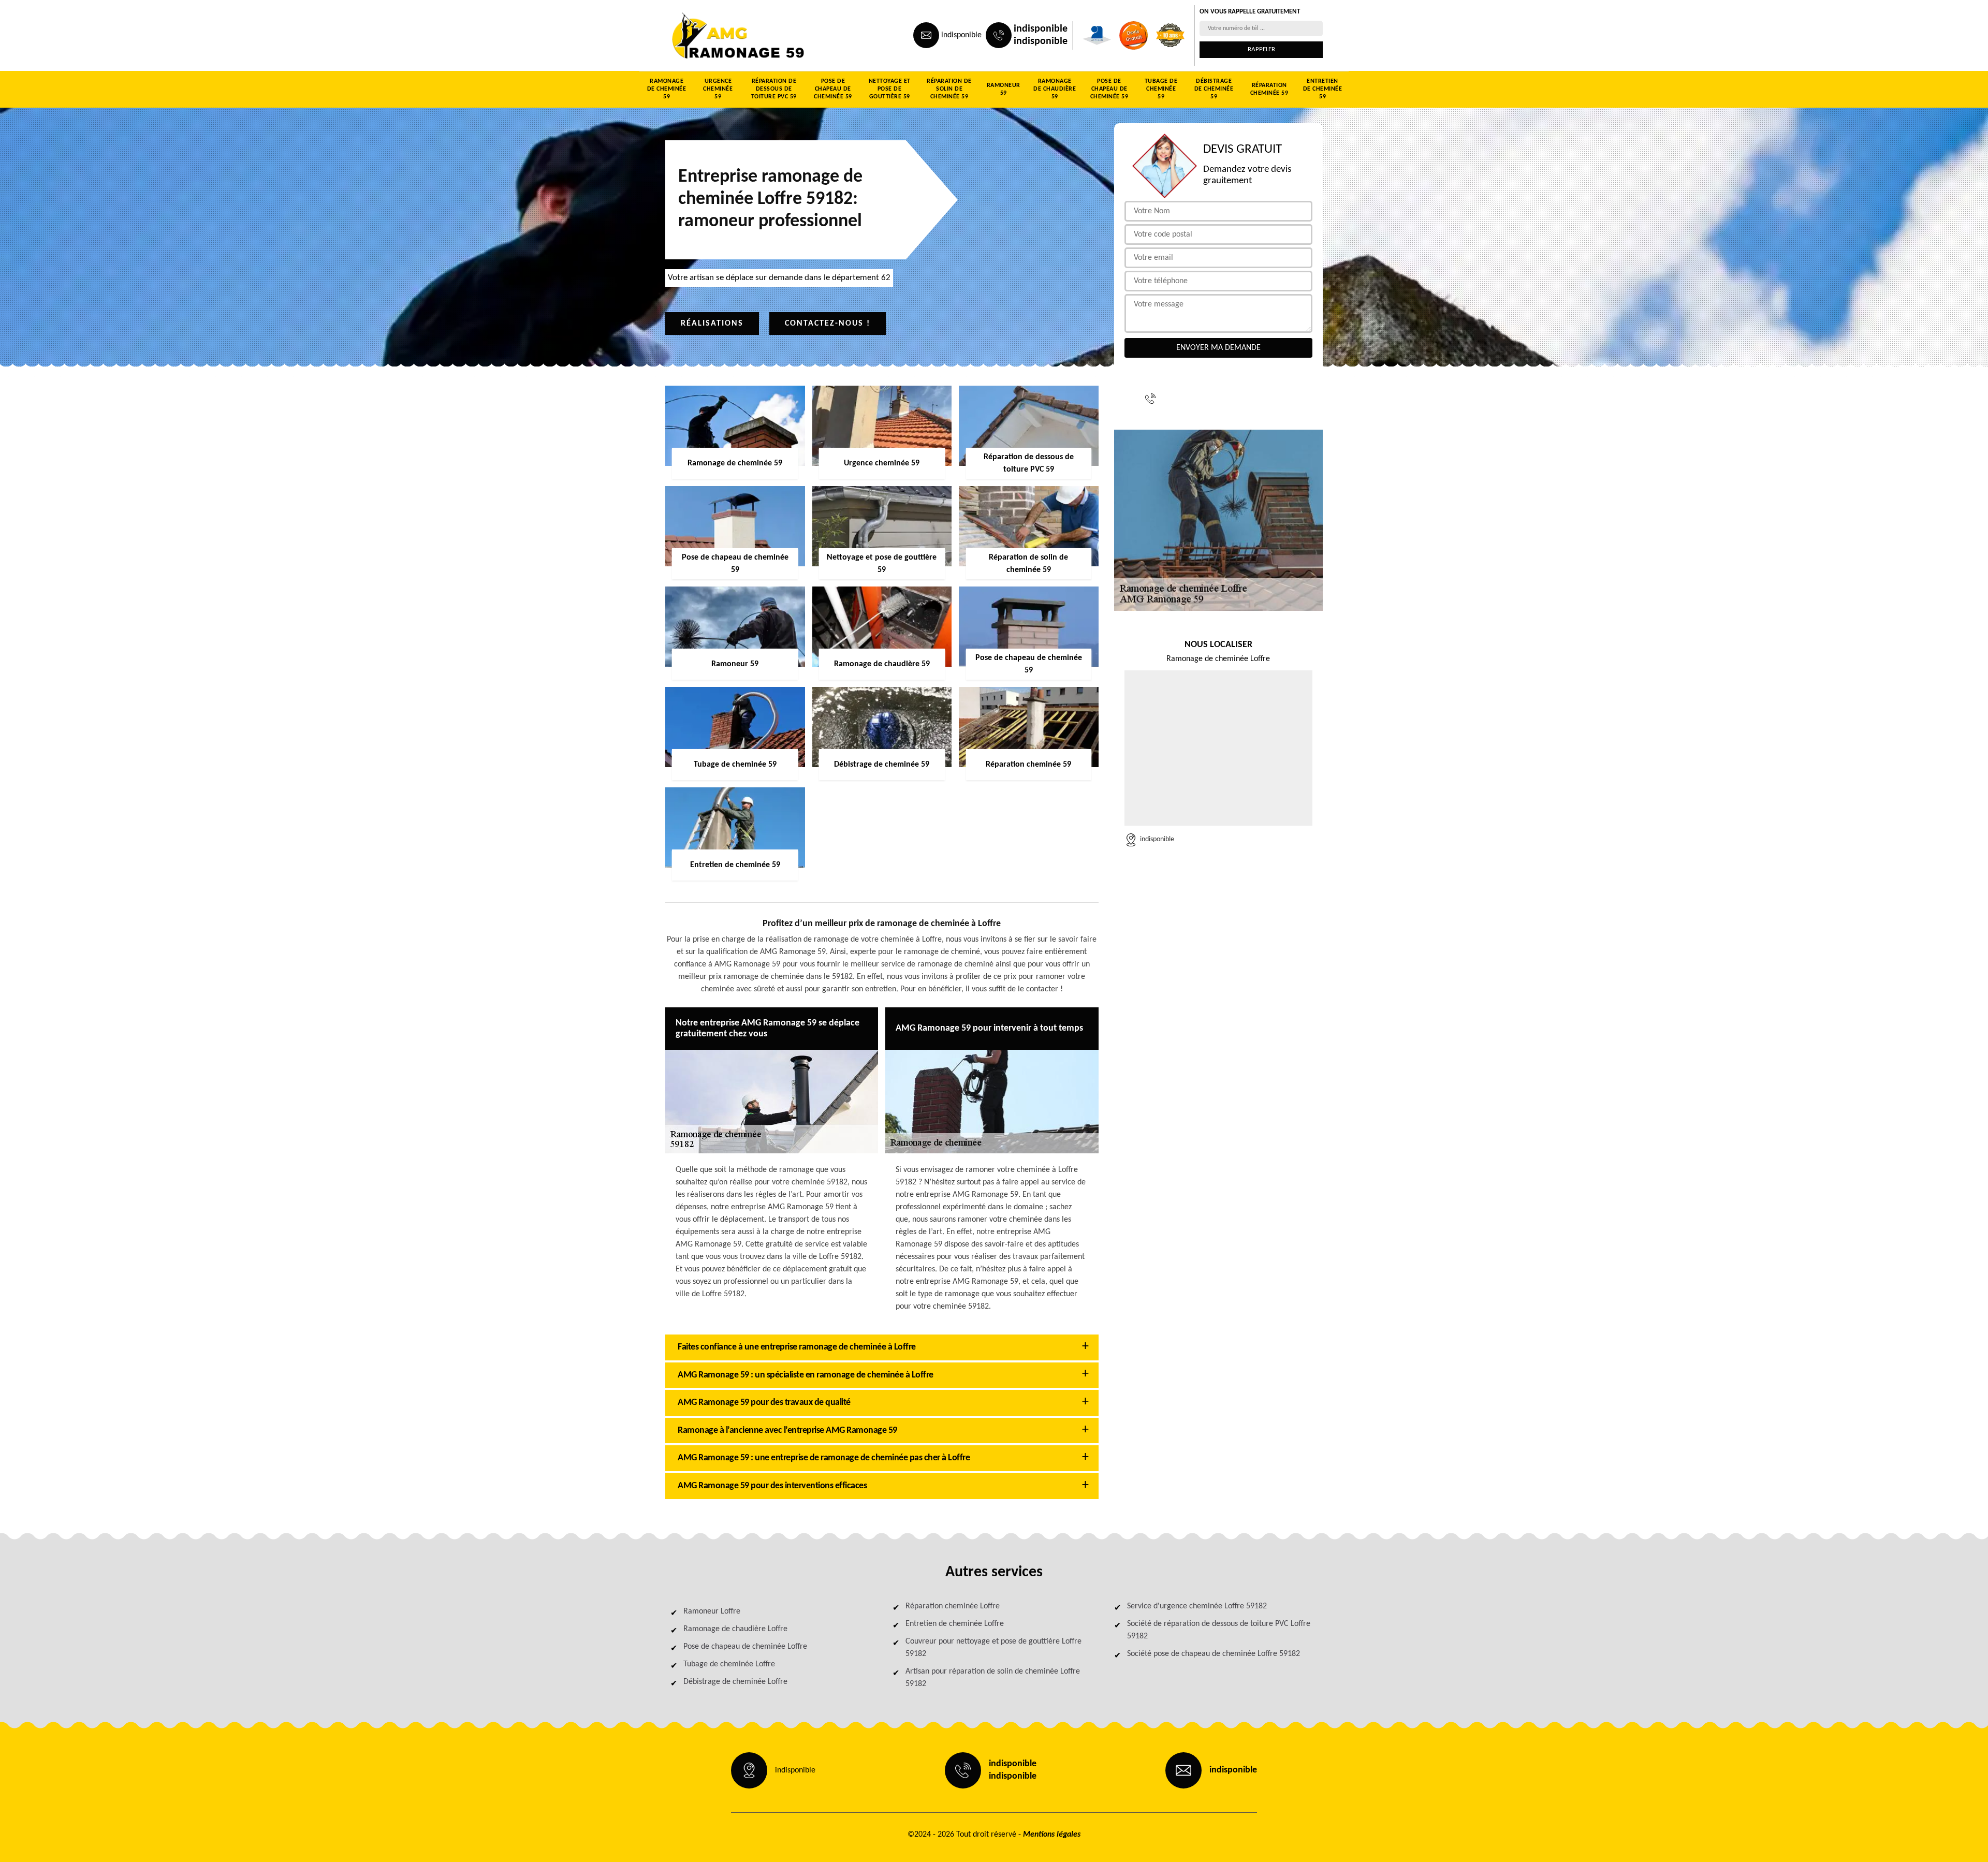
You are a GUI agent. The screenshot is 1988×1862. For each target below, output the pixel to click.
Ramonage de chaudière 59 (1055, 89)
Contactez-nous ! (828, 324)
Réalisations (712, 324)
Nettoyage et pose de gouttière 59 (890, 89)
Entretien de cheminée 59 (1323, 89)
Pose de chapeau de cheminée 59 (833, 89)
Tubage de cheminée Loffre (729, 1664)
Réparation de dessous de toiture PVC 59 (774, 89)
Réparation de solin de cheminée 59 (949, 89)
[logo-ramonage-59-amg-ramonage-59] (712, 35)
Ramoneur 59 (1004, 89)
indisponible (961, 35)
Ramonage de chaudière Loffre (735, 1629)
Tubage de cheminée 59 (1161, 89)
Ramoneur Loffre (712, 1611)
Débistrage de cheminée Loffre (735, 1682)
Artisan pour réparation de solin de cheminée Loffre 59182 (993, 1678)
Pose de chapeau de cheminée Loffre (745, 1647)
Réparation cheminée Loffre (953, 1606)
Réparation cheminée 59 (1269, 89)
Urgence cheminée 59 (718, 89)
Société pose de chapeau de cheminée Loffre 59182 (1214, 1654)
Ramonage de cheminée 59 (667, 89)
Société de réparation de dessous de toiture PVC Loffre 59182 (1219, 1630)
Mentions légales (1052, 1835)
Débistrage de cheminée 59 (1214, 89)
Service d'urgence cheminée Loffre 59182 (1197, 1606)
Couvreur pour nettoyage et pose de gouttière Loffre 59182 (993, 1648)
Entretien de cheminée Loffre (955, 1624)
